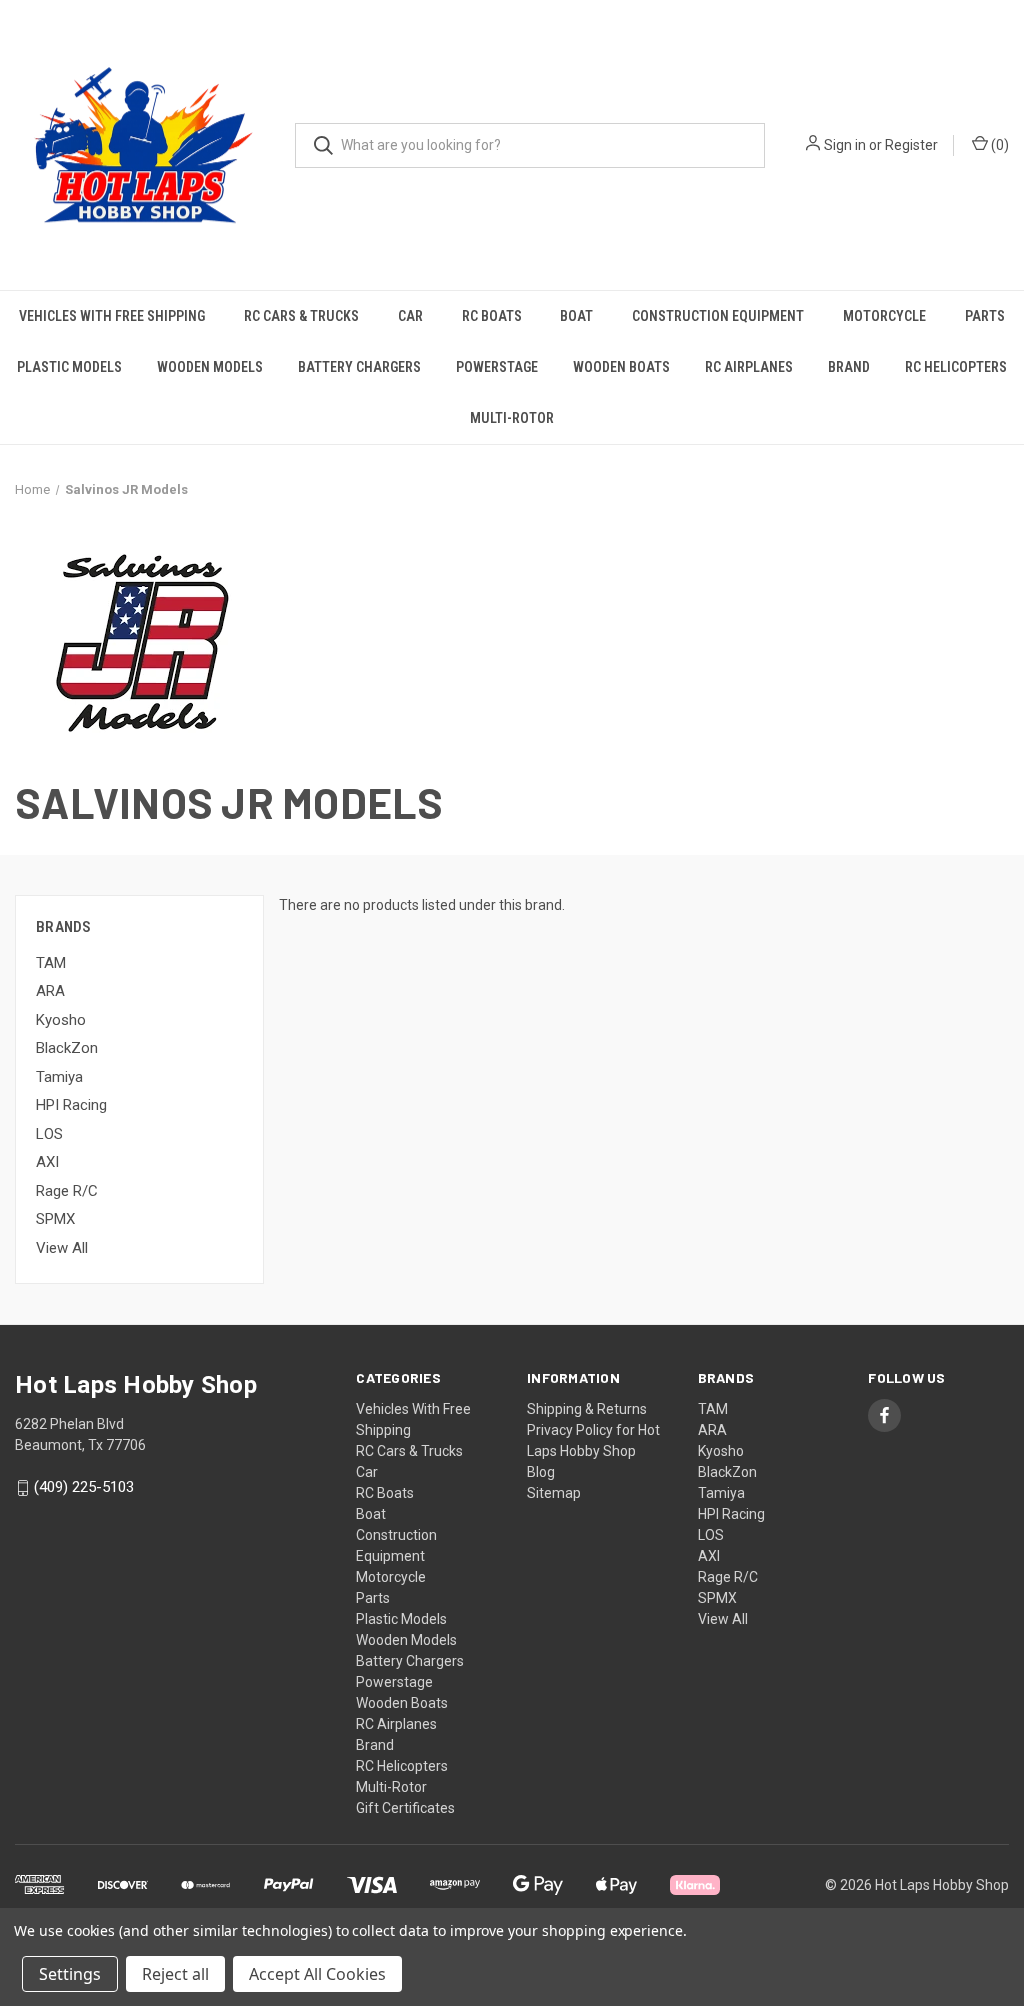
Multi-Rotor (512, 418)
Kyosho (61, 1020)
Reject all (175, 1974)
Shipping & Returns (587, 1409)
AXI (47, 1162)
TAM (51, 963)
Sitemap (554, 1493)
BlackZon (67, 1048)
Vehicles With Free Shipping (112, 316)
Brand (849, 367)
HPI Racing (71, 1105)
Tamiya (59, 1077)
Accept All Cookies (317, 1974)
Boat (576, 316)
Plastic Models (69, 367)
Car (410, 316)
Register (911, 145)
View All (62, 1248)
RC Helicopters (956, 367)
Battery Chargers (359, 367)
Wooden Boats (621, 367)
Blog (541, 1472)
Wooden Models (210, 367)
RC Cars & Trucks (301, 316)
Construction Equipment (718, 316)
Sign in (845, 145)
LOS (49, 1134)
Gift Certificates (405, 1808)
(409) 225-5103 (84, 1488)
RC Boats (492, 316)
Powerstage (497, 367)
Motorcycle (884, 316)
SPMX (55, 1219)
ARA (50, 991)
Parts (985, 316)
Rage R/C (67, 1191)
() (998, 145)
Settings (70, 1974)
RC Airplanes (749, 367)
